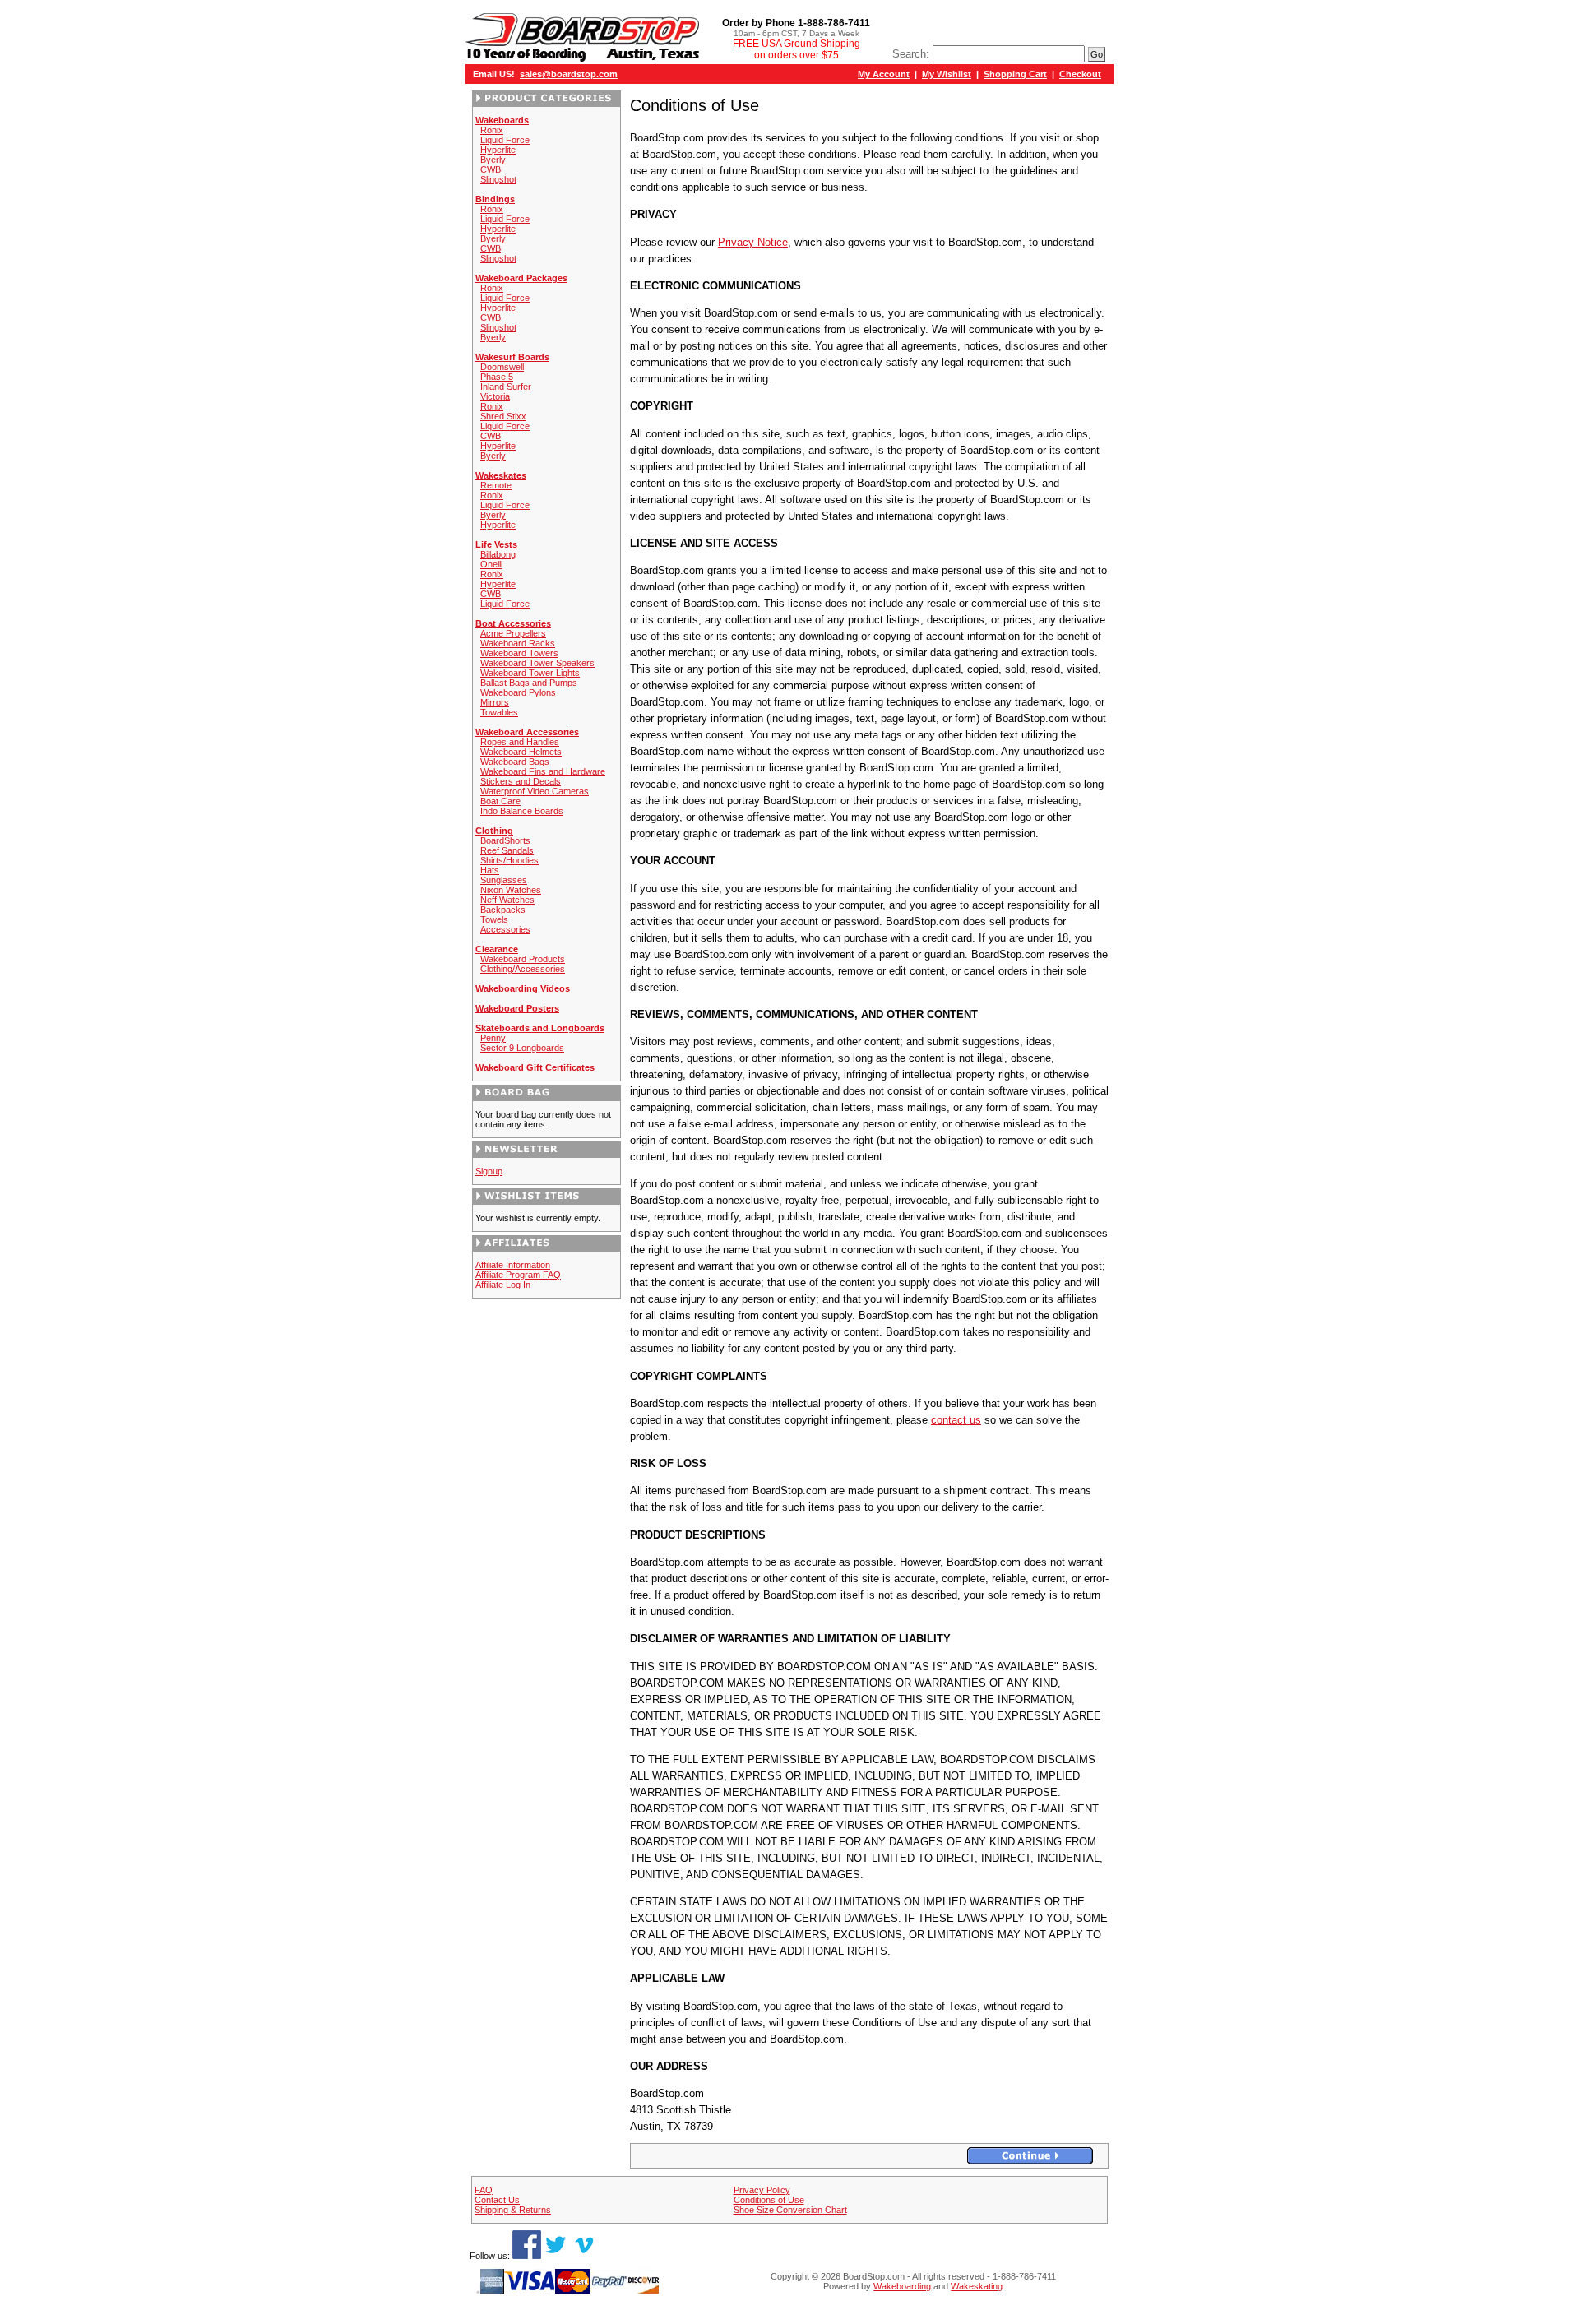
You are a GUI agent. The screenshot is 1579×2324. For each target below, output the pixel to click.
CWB (491, 169)
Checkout (1080, 74)
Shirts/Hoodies (509, 860)
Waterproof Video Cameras (535, 791)
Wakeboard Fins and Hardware (543, 771)
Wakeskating (977, 2286)
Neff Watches (507, 900)
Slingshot (498, 179)
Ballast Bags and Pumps (529, 683)
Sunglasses (504, 880)
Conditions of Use (769, 2200)
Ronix (492, 130)
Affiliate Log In (503, 1285)
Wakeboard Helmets (521, 752)
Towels (494, 919)
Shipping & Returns (513, 2210)
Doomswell (502, 367)
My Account (884, 74)
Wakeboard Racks (518, 643)
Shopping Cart (1015, 74)
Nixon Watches (511, 890)
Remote (496, 485)
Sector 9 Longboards (522, 1048)
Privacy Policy (762, 2190)
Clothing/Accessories (523, 969)
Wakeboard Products (523, 959)
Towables (499, 712)
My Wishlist (947, 74)
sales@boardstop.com (569, 74)
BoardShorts (505, 840)
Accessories (505, 929)
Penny (493, 1038)
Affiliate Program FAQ (518, 1275)
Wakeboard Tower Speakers (537, 663)
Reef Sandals (507, 850)
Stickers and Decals (521, 781)
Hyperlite (498, 150)
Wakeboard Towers (519, 653)
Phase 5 (497, 377)
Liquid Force (505, 140)
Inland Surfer (506, 387)
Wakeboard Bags (515, 762)
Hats (490, 870)
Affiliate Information (513, 1265)
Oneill (491, 564)
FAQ (484, 2190)
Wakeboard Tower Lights (530, 673)
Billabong (498, 554)
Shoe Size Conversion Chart (790, 2210)
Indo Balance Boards (522, 811)
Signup (489, 1171)
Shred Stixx (503, 416)
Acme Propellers (513, 633)
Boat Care (500, 801)
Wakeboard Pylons (518, 692)
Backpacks (503, 910)
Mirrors (495, 702)
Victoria (495, 396)
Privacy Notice (753, 242)
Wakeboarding (902, 2286)
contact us (956, 1420)
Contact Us (497, 2200)
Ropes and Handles (520, 742)
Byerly (493, 160)
